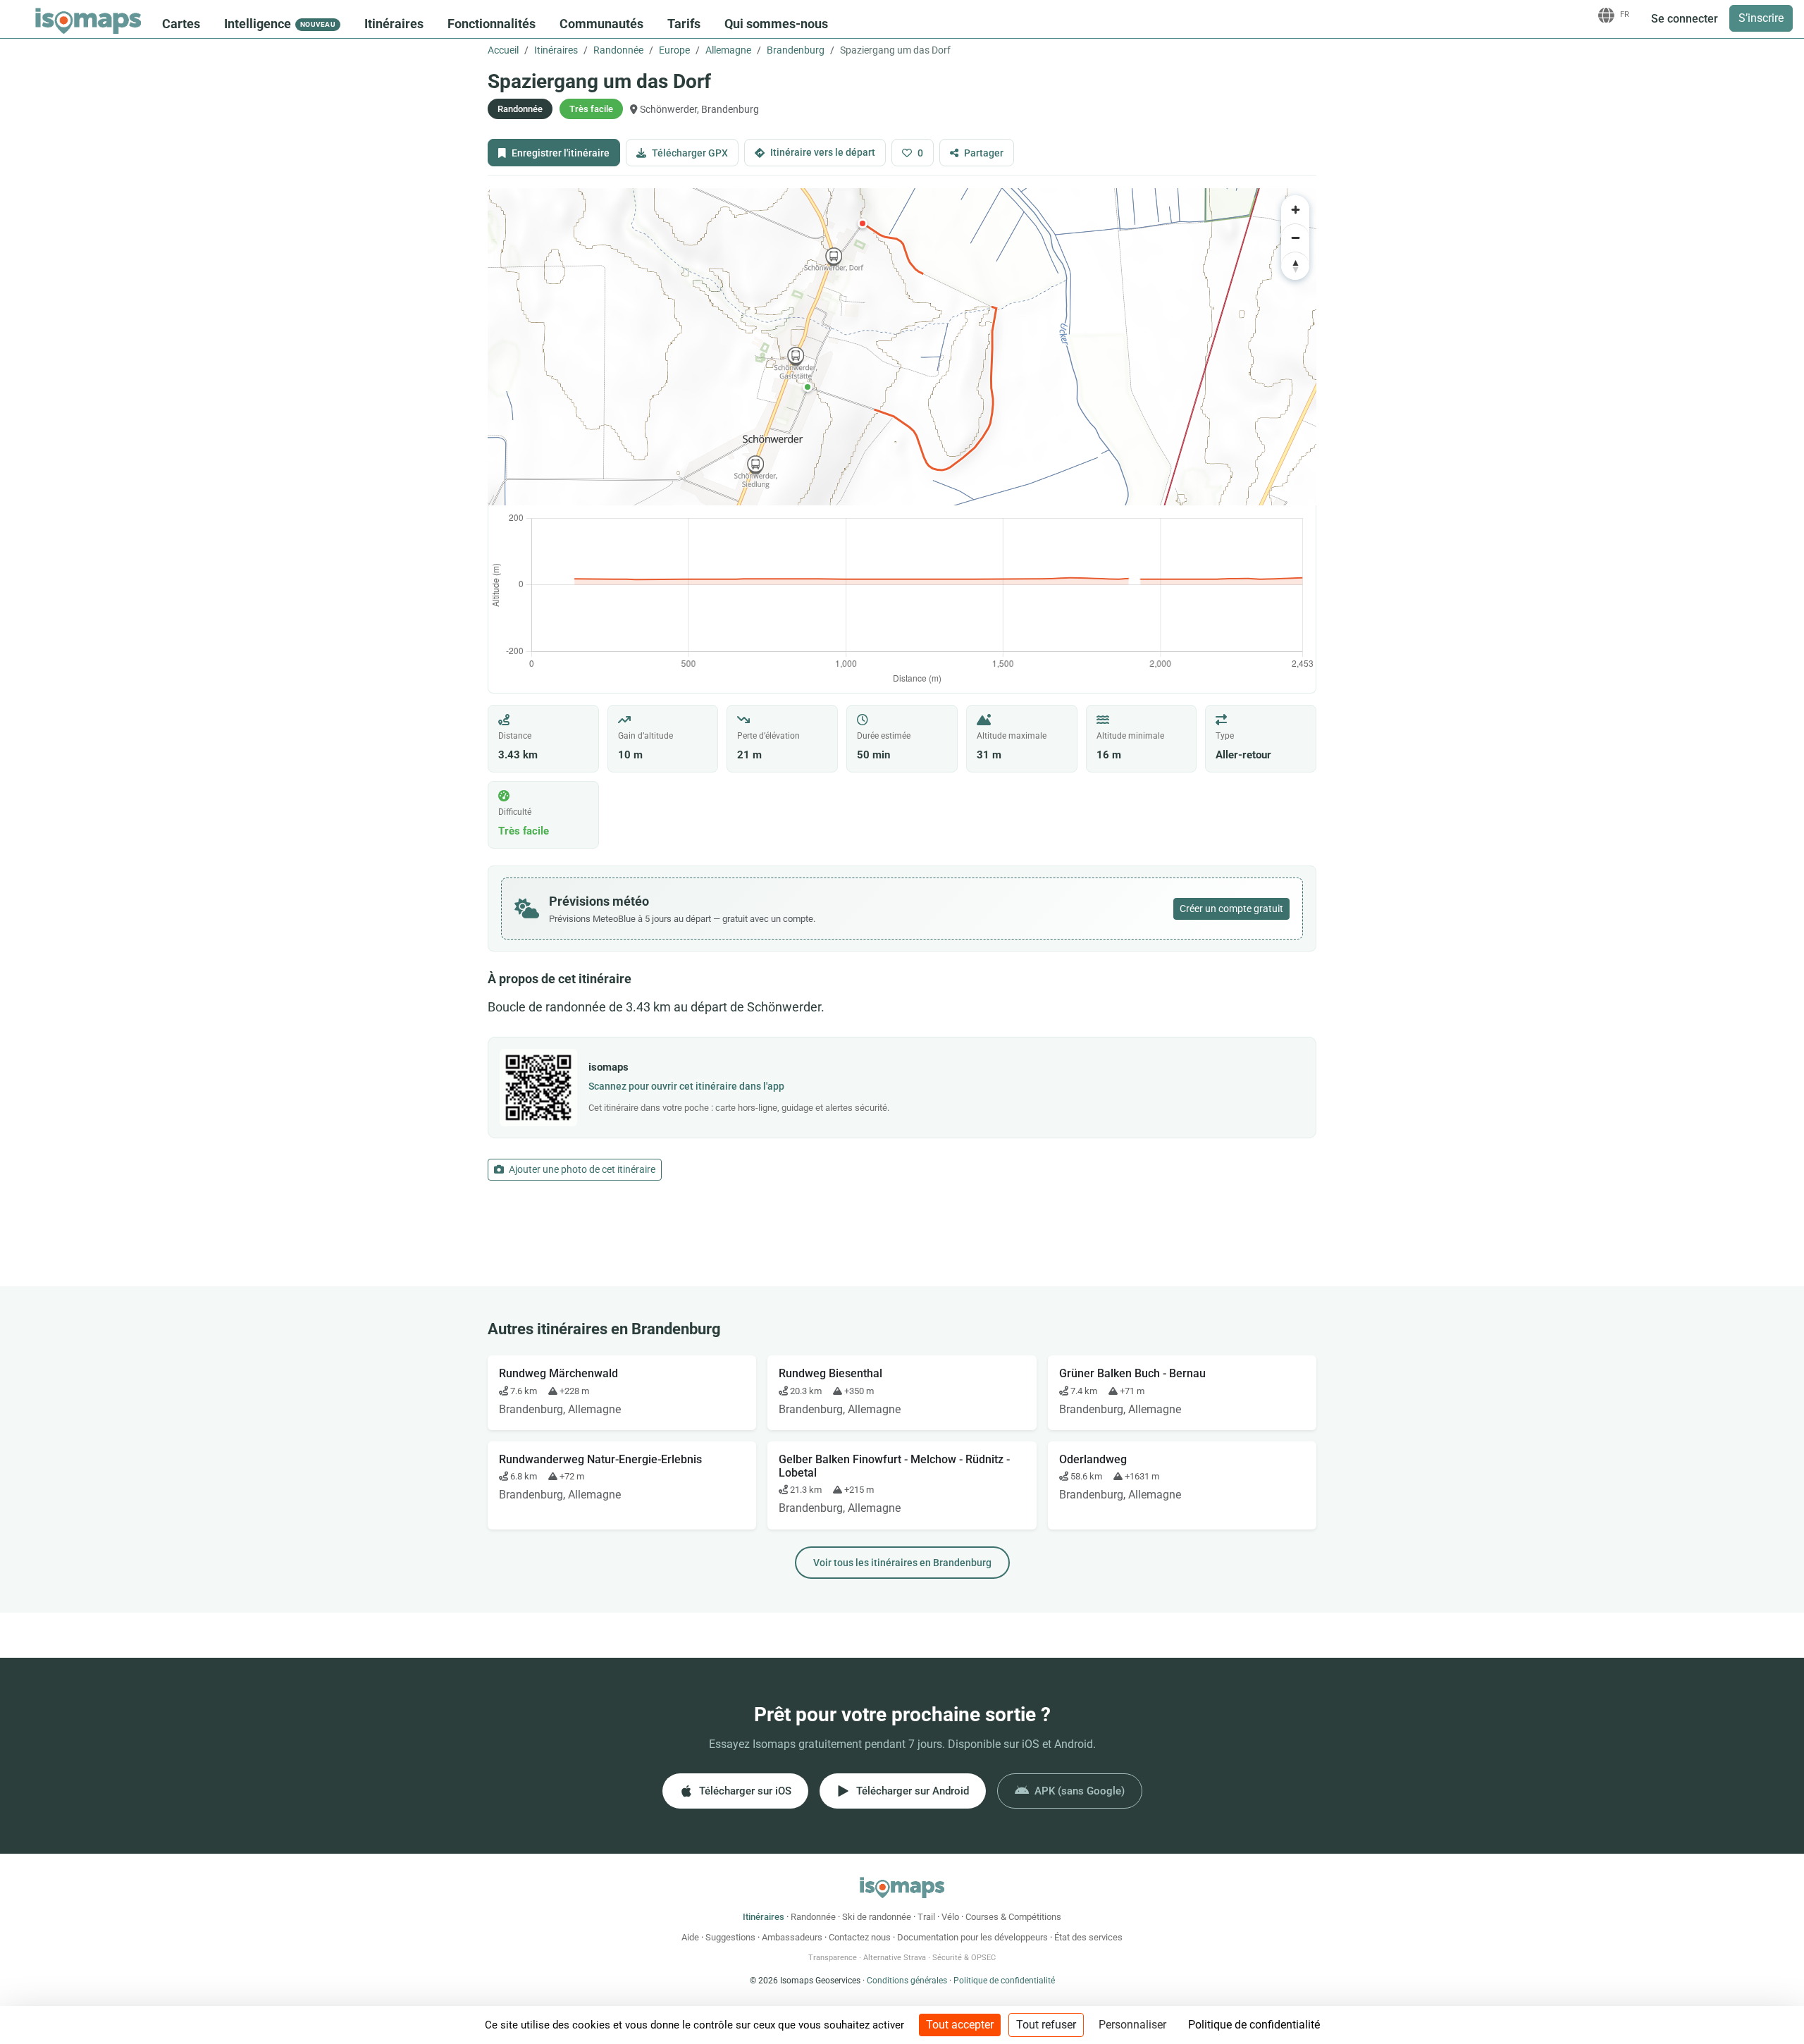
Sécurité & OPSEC (964, 1958)
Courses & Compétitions (1013, 1917)
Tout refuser (1046, 2025)
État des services (1088, 1937)
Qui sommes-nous (776, 24)
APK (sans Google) (1080, 1791)
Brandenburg (796, 50)
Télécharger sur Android (913, 1791)
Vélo (950, 1917)
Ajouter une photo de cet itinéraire (581, 1169)
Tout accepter (960, 2025)
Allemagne (728, 50)
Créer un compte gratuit (1231, 909)
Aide (690, 1937)
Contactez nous (860, 1937)
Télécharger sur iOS (745, 1791)
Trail (926, 1917)
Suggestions (730, 1937)
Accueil (503, 50)
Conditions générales (907, 1981)
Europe (674, 50)
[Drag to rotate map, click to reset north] (1295, 266)
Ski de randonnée (877, 1917)
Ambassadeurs (792, 1937)
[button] (808, 387)
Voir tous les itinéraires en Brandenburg (902, 1563)
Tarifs (684, 24)
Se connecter (1685, 19)
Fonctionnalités (492, 24)
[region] (902, 347)
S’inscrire (1761, 18)
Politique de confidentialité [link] (1254, 2025)
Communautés (601, 24)
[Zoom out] (1295, 238)
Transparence (833, 1958)
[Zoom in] (1295, 209)
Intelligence (280, 24)
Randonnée (618, 50)
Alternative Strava (895, 1958)
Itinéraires (394, 24)
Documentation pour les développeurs (972, 1937)
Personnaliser (1132, 2025)
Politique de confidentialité (1004, 1981)
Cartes (181, 24)
